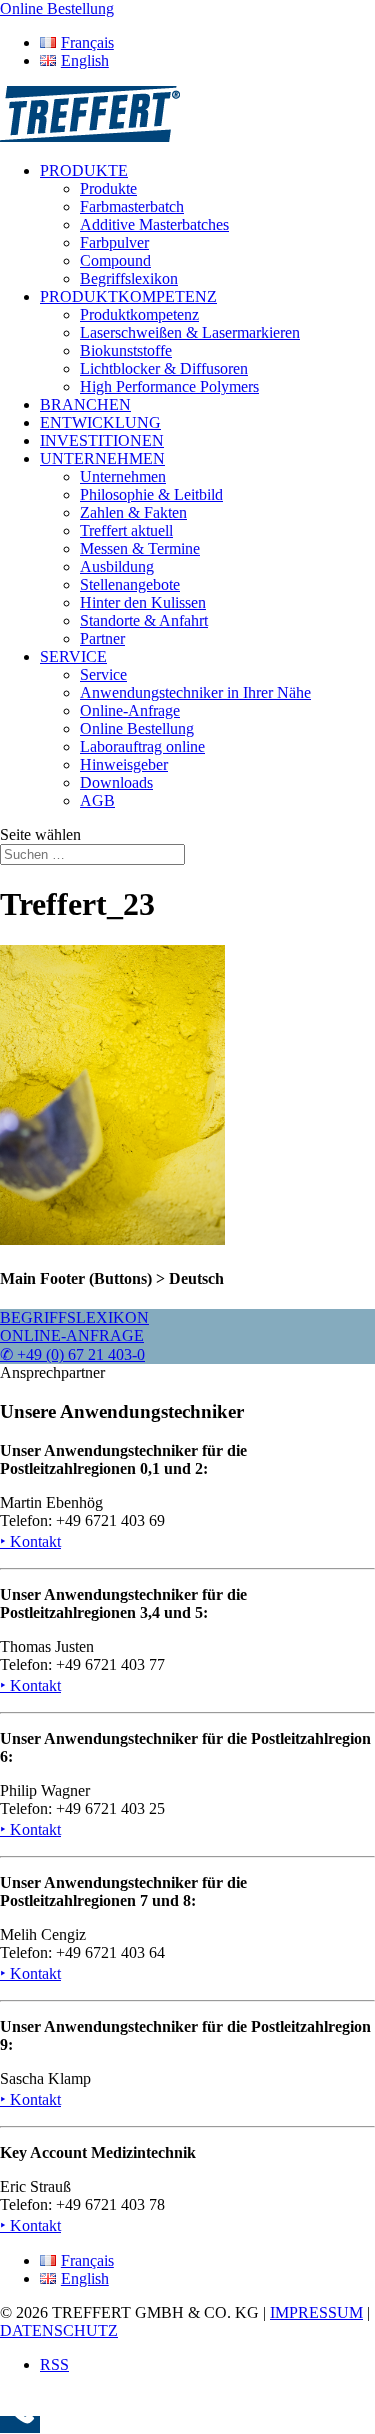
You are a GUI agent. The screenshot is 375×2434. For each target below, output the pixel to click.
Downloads (116, 782)
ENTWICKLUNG (100, 422)
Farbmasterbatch (132, 206)
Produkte (108, 188)
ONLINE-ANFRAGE (72, 1335)
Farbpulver (114, 242)
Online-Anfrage (130, 710)
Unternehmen (123, 476)
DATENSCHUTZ (59, 2330)
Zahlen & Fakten (133, 512)
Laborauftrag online (142, 746)
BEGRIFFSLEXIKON (74, 1317)
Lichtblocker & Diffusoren (164, 368)
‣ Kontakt (30, 1541)
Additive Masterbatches (154, 224)
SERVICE (73, 656)
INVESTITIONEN (102, 440)
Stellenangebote (130, 584)
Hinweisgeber (124, 764)
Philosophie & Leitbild (151, 494)
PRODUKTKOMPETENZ (128, 296)
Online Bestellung (137, 728)
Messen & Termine (140, 548)
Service (103, 674)
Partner (102, 638)
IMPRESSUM (316, 2312)
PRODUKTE (84, 170)
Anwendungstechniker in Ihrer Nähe (195, 692)
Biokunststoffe (126, 350)
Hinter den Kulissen (143, 602)
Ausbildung (117, 566)
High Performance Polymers (169, 386)
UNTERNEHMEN (102, 458)
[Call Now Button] (20, 2424)
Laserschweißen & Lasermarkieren (190, 332)
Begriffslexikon (129, 278)
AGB (97, 800)
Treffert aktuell (126, 530)
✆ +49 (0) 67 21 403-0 (72, 1354)
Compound (115, 260)
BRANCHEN (85, 404)
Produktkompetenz (139, 314)
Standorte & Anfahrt (144, 620)
